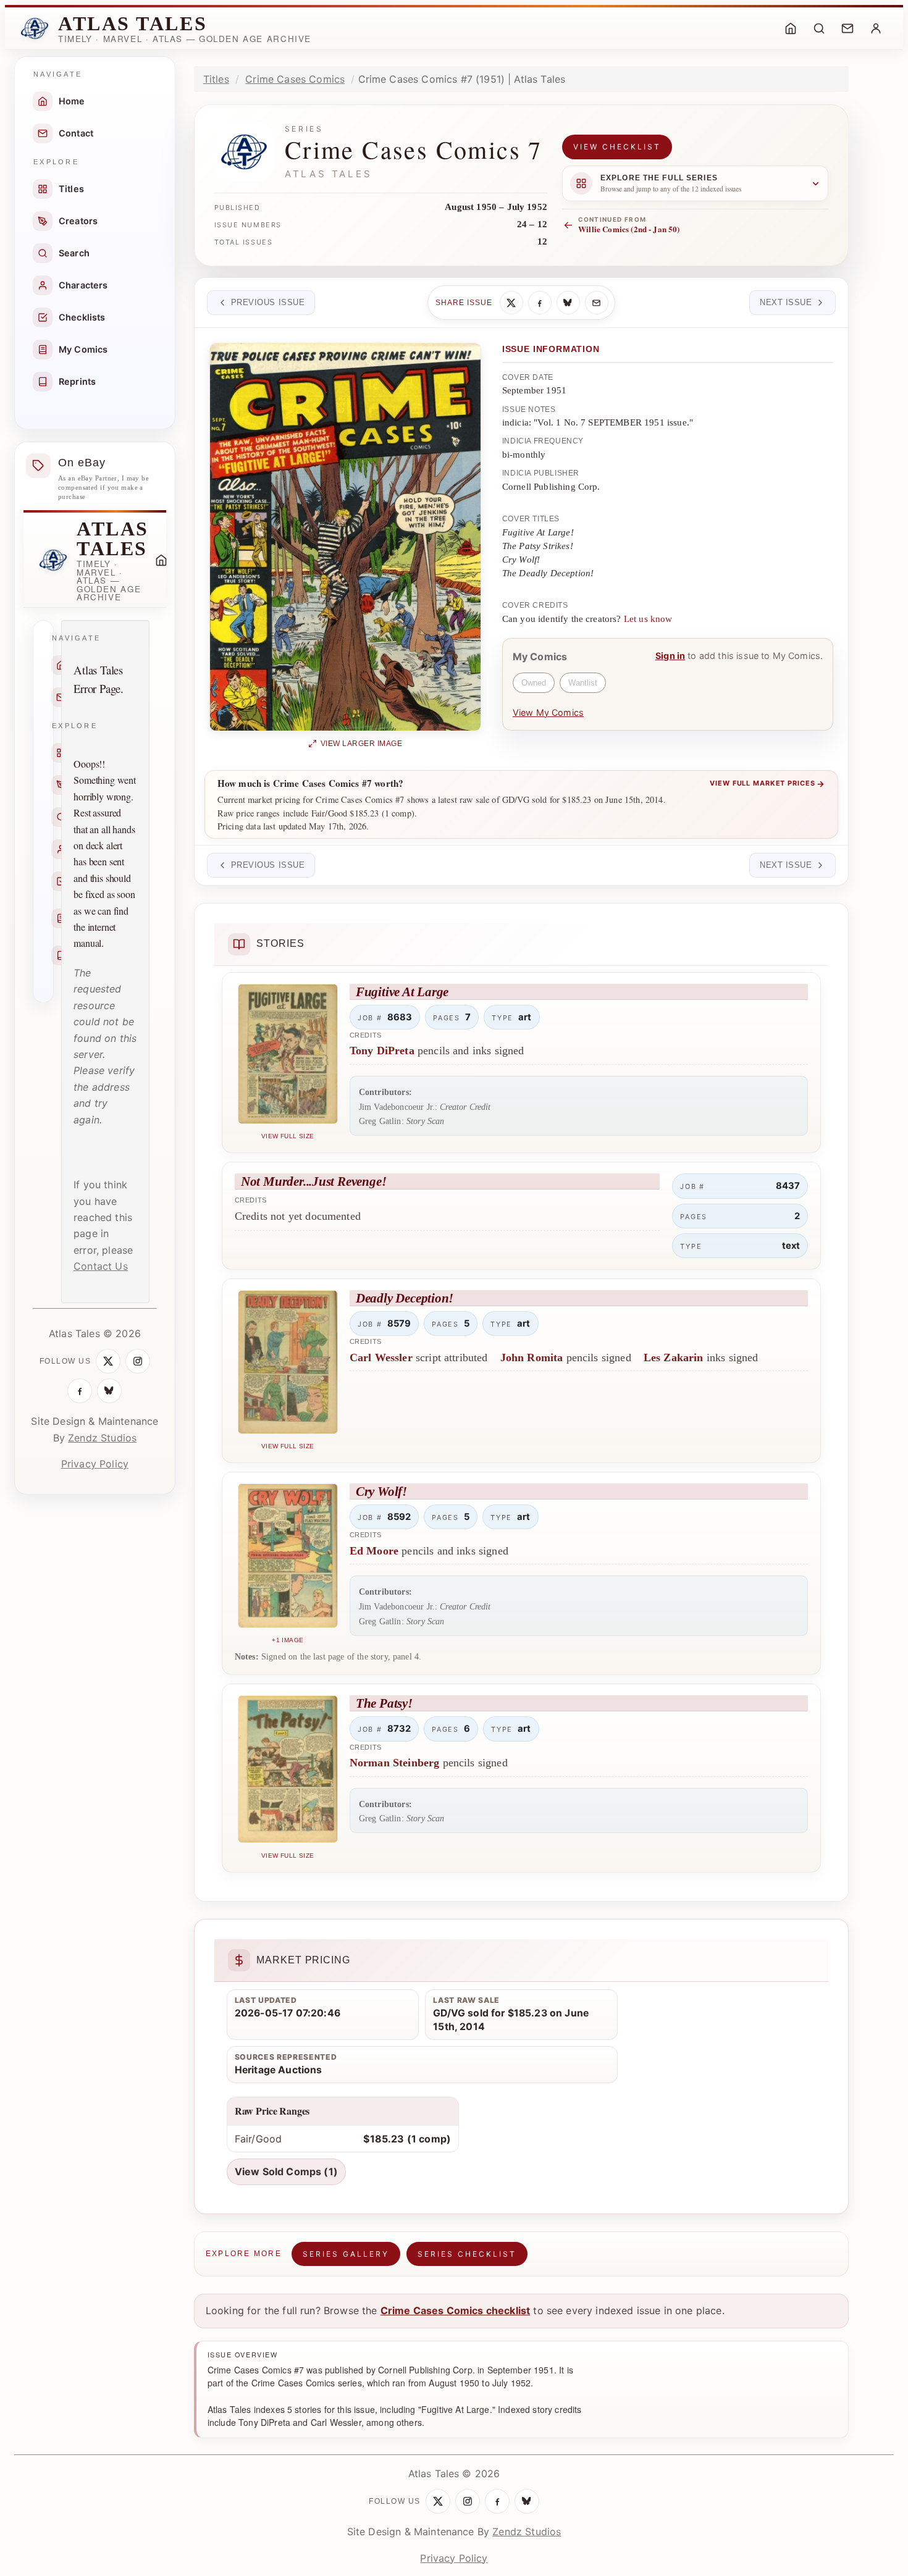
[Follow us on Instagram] (138, 1361)
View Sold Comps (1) (286, 2171)
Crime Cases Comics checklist (455, 2310)
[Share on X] (511, 303)
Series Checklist (467, 2254)
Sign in (670, 656)
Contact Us (101, 1266)
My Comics (83, 349)
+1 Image (288, 1640)
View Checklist (617, 147)
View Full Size (288, 1136)
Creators (78, 221)
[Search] (819, 28)
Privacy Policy (95, 1464)
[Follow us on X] (108, 1361)
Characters (83, 285)
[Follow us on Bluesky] (109, 1391)
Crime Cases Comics (295, 79)
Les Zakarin (674, 1357)
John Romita (532, 1357)
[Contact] (847, 28)
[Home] (791, 28)
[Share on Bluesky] (568, 303)
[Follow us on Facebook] (80, 1391)
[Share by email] (597, 303)
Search (74, 253)
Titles (71, 189)
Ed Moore (374, 1551)
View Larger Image (362, 744)
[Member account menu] (876, 28)
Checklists (82, 317)
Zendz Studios (102, 1438)
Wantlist (583, 683)
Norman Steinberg (395, 1763)
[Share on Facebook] (540, 303)
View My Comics (548, 712)
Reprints (77, 381)
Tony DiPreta (382, 1051)
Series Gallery (346, 2254)
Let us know (648, 619)
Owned (534, 683)
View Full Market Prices (767, 784)
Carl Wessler (381, 1357)
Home (72, 101)
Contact (76, 133)
